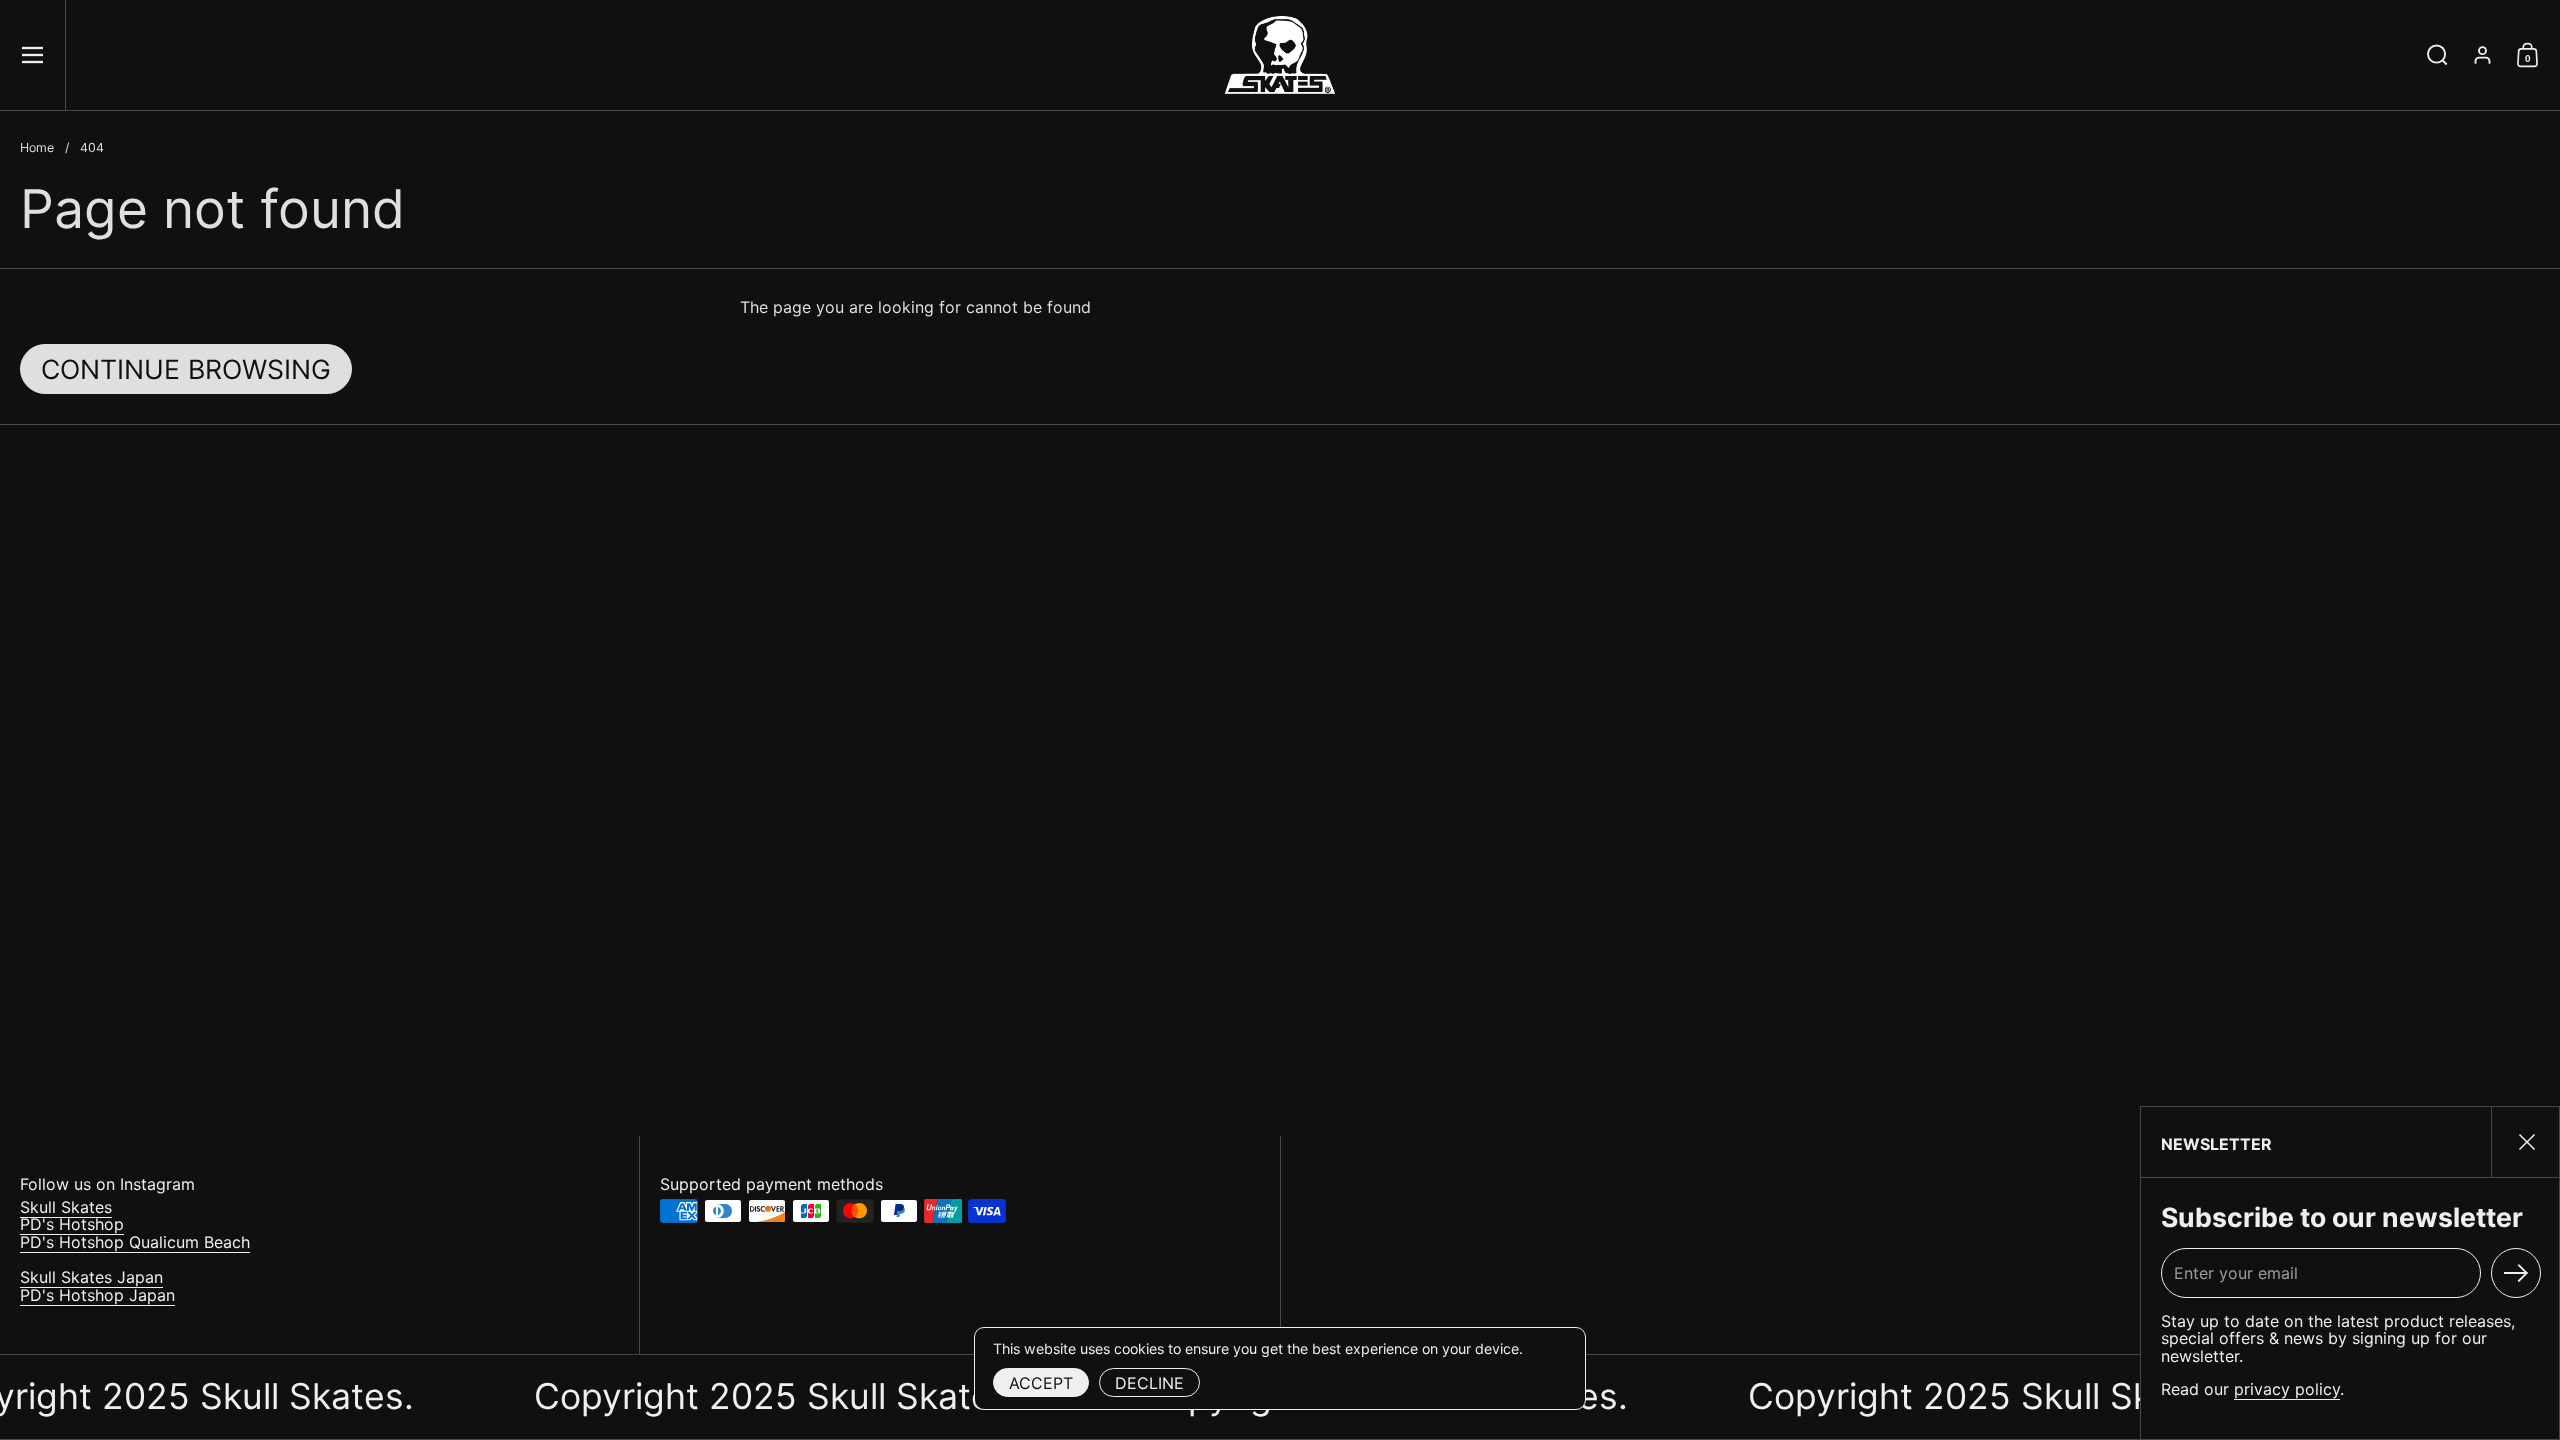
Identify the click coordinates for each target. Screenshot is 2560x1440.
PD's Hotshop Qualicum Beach (135, 1242)
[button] (2437, 55)
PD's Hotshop (72, 1224)
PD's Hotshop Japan (97, 1295)
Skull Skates (66, 1207)
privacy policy (2287, 1389)
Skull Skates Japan (91, 1277)
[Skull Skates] (1280, 55)
